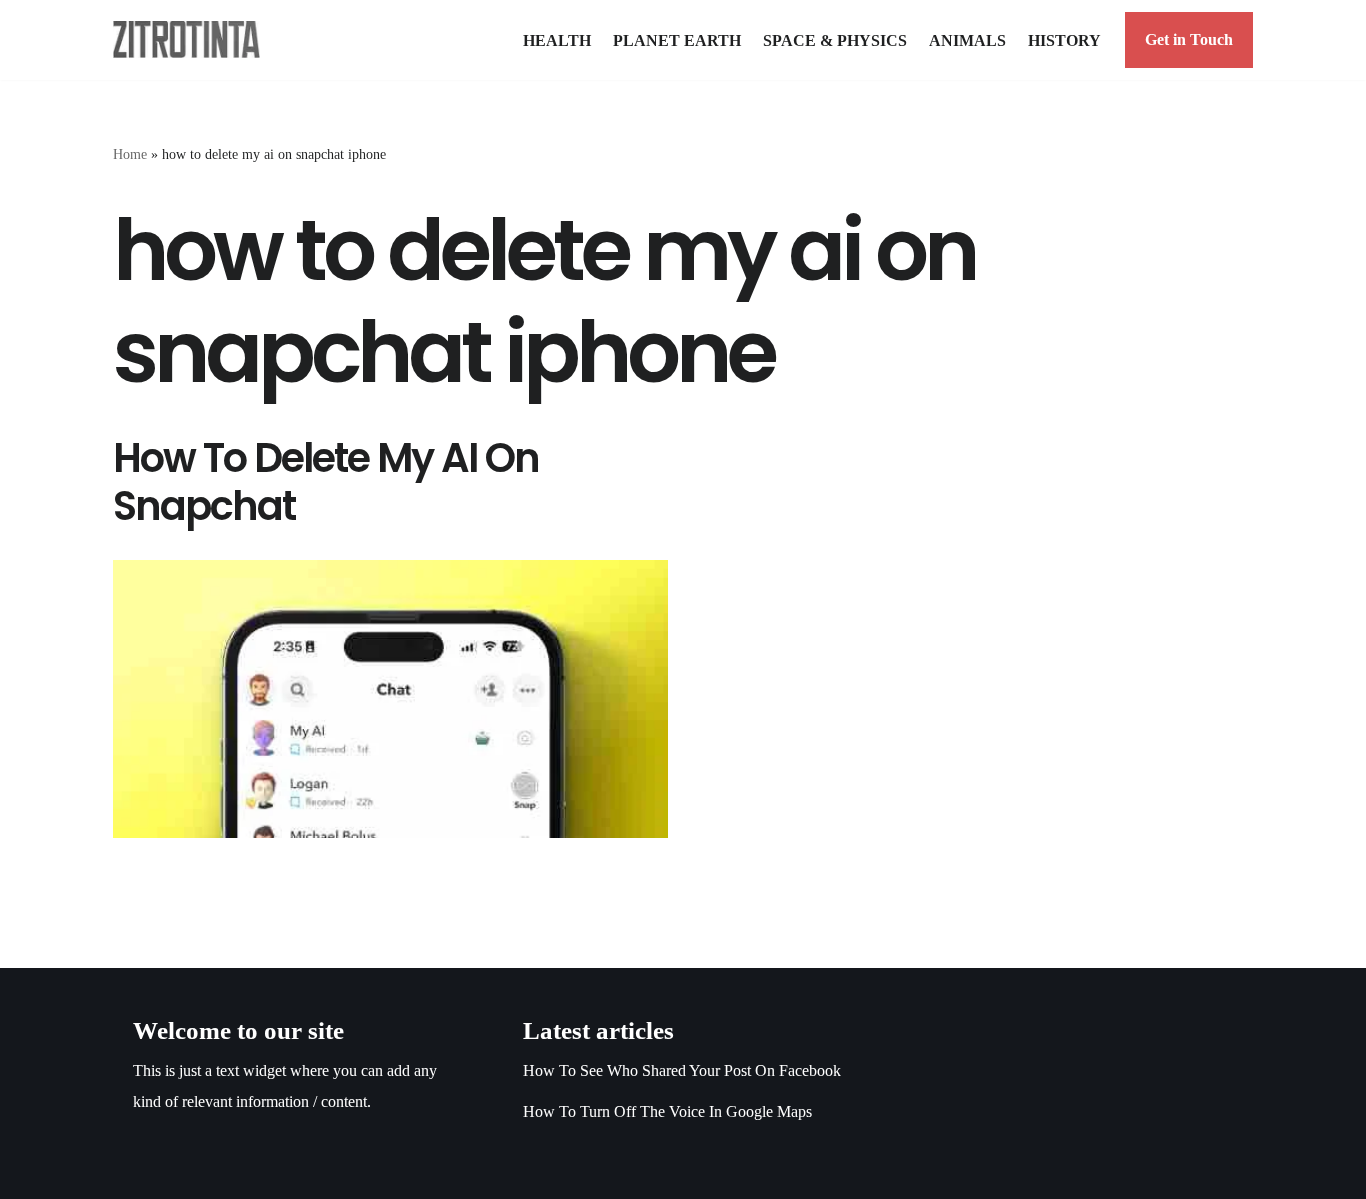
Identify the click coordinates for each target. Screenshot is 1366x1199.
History (1064, 40)
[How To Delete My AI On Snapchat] (390, 699)
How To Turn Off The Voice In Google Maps (667, 1111)
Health (557, 40)
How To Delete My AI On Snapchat (326, 482)
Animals (967, 40)
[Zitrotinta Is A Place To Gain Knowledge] (191, 39)
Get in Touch (1189, 39)
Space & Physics (835, 40)
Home (130, 154)
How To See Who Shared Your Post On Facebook (682, 1070)
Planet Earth (677, 40)
